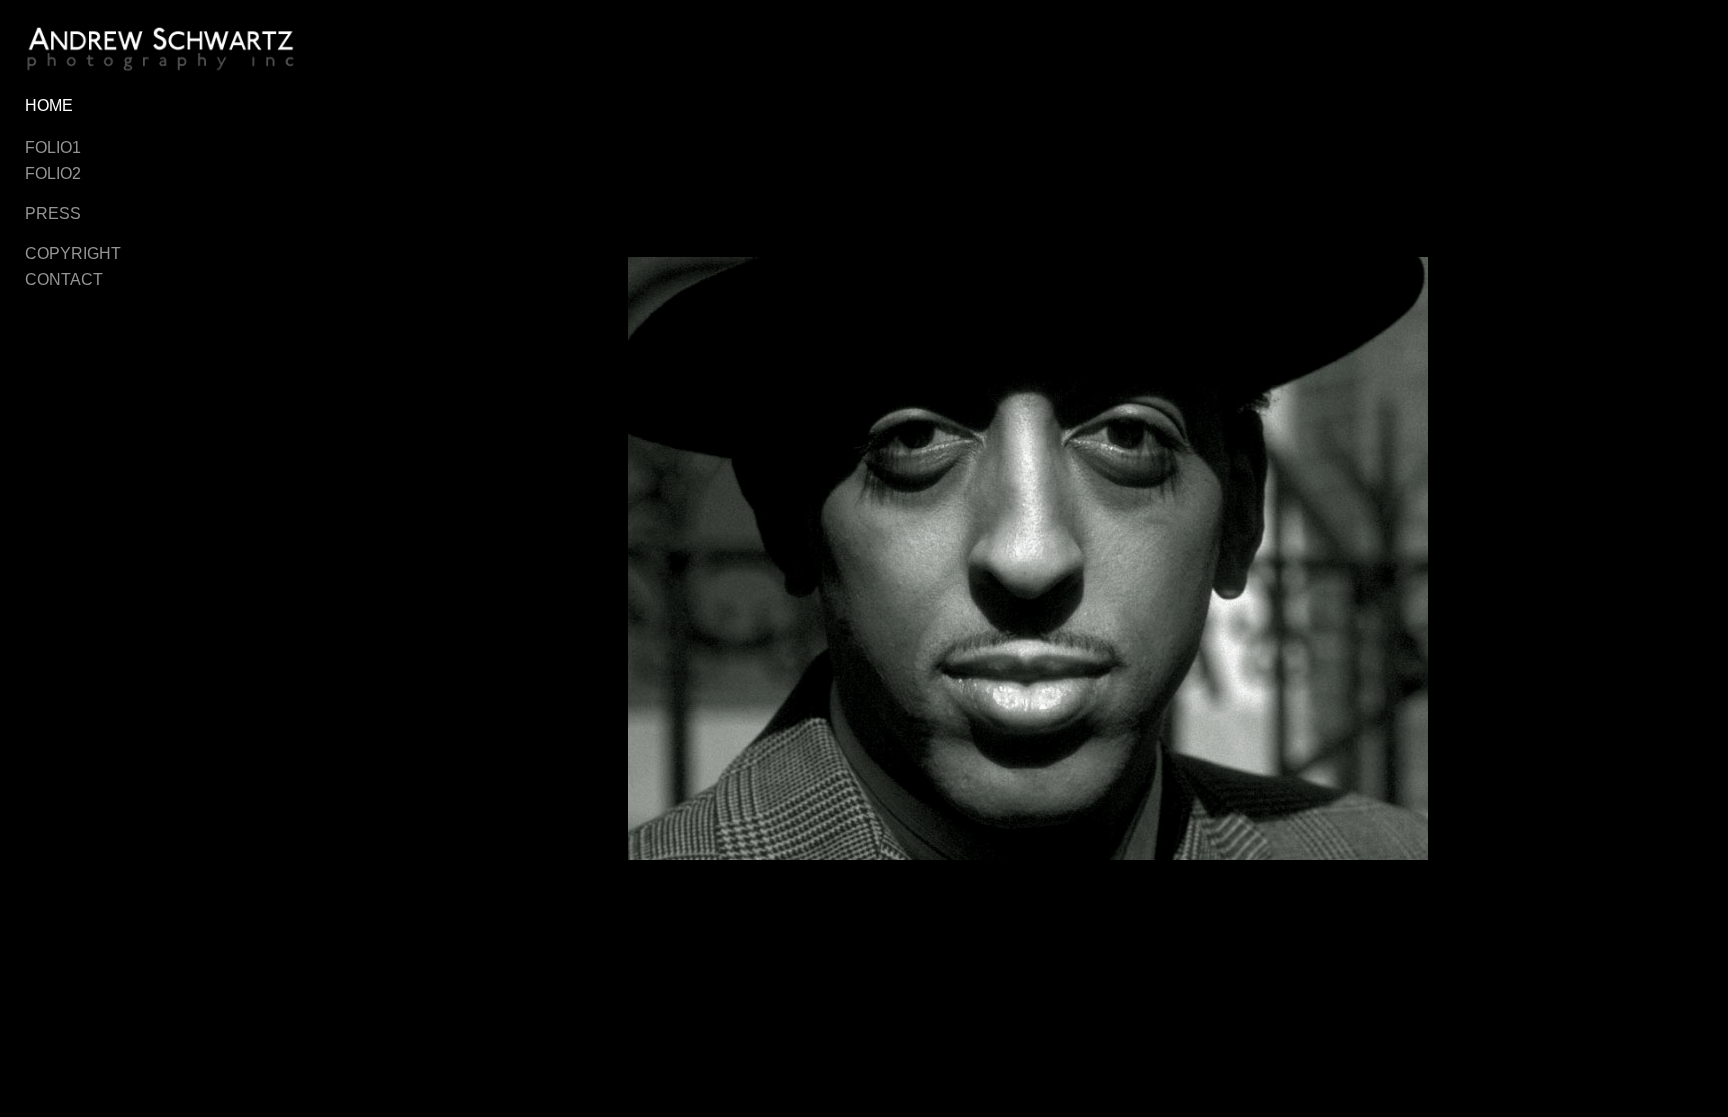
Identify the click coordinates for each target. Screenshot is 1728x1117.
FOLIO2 (53, 173)
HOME (49, 105)
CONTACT (64, 279)
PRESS (53, 213)
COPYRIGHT (73, 253)
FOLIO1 (53, 147)
